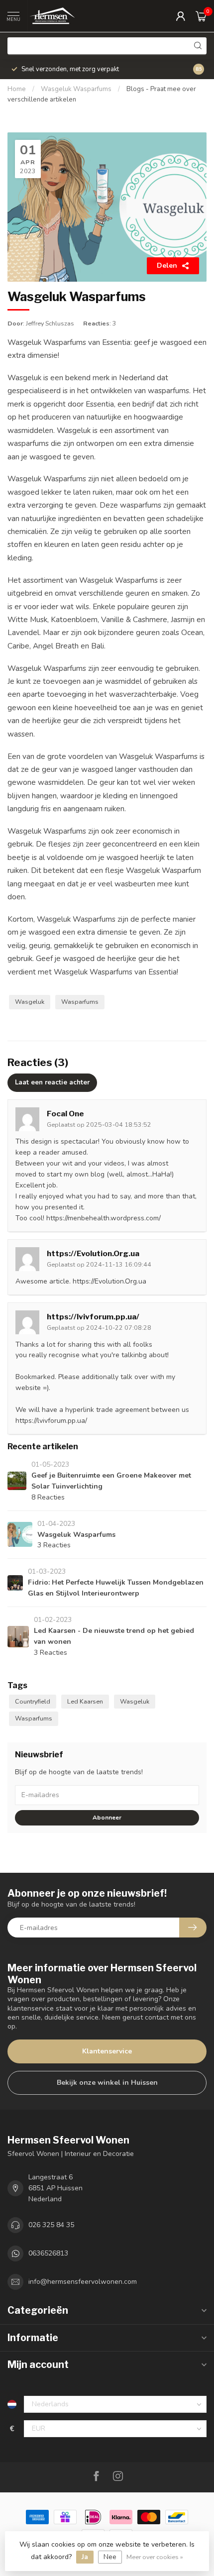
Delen (167, 266)
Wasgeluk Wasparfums (77, 89)
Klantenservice (107, 2051)
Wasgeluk (30, 1002)
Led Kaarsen (85, 1701)
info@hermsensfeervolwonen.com (83, 2282)
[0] (201, 16)
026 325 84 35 (51, 2225)
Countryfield (33, 1701)
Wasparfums (80, 1002)
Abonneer (107, 1818)
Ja (85, 2557)
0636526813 (48, 2253)
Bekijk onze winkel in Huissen (107, 2083)
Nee (110, 2557)
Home (17, 89)
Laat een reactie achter (52, 1082)
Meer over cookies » (155, 2557)
